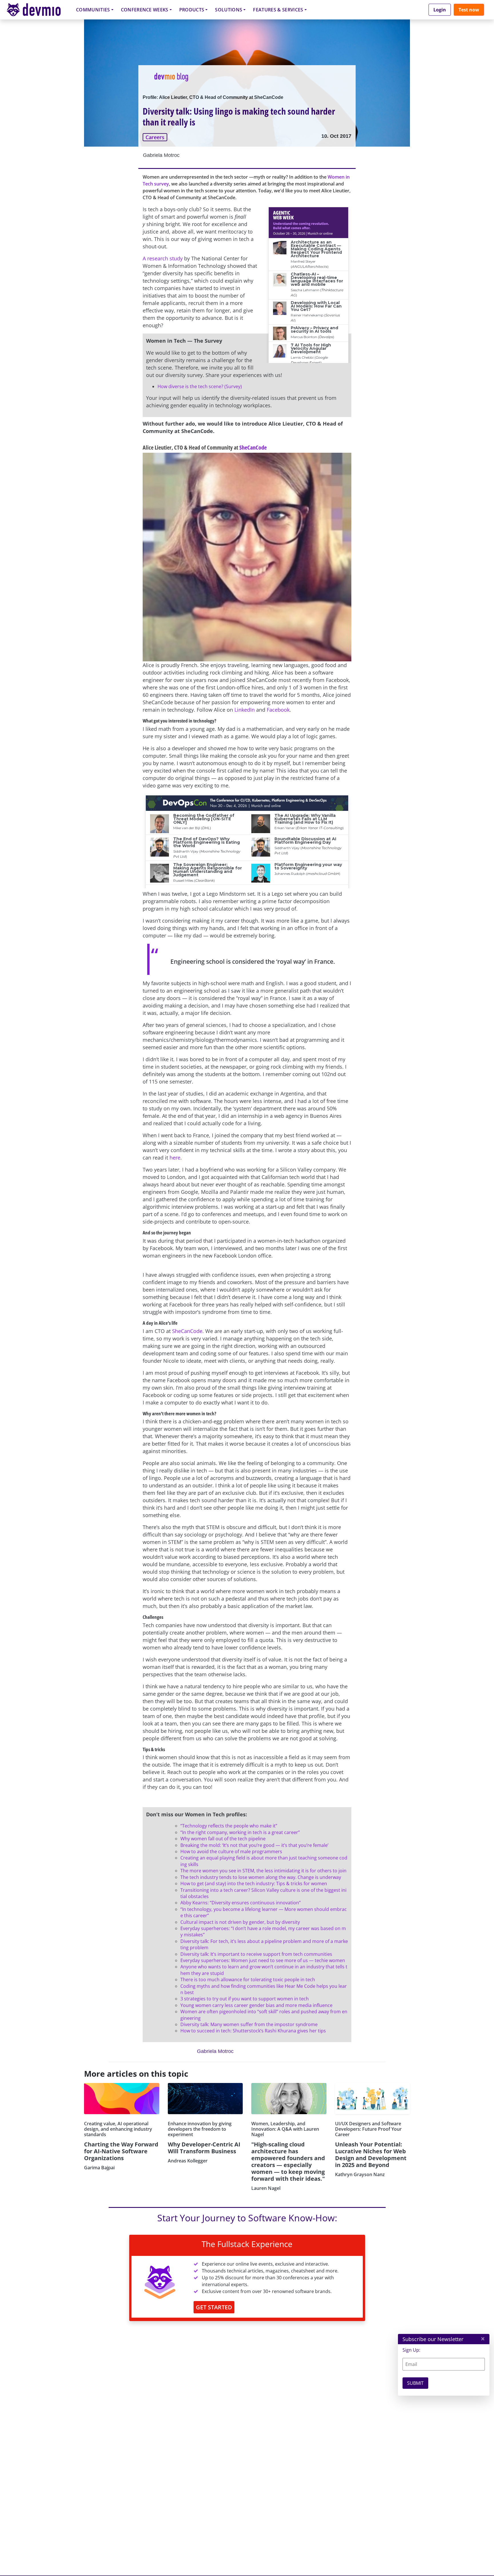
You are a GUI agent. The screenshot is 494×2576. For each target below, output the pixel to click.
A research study (163, 258)
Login (440, 10)
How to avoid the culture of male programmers (231, 1851)
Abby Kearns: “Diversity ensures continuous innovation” (241, 1903)
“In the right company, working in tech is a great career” (240, 1832)
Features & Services (278, 10)
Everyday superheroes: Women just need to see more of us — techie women (263, 1960)
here (175, 1158)
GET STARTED (214, 2307)
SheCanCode (253, 447)
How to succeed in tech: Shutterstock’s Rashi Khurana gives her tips (253, 2031)
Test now (469, 10)
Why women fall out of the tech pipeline (223, 1839)
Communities (93, 10)
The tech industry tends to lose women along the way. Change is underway (261, 1877)
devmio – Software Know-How (38, 10)
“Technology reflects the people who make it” (229, 1826)
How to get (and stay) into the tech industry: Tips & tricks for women (254, 1883)
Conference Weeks (145, 10)
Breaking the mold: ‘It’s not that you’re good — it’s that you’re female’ (254, 1845)
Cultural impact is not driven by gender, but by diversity (240, 1922)
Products (192, 10)
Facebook (278, 710)
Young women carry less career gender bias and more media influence (256, 2005)
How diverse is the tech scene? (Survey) (200, 386)
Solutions (229, 10)
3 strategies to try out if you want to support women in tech (245, 1999)
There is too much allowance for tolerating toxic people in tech (248, 1980)
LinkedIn (244, 710)
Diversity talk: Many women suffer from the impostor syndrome (249, 2024)
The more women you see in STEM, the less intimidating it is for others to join (263, 1871)
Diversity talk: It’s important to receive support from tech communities (256, 1954)
